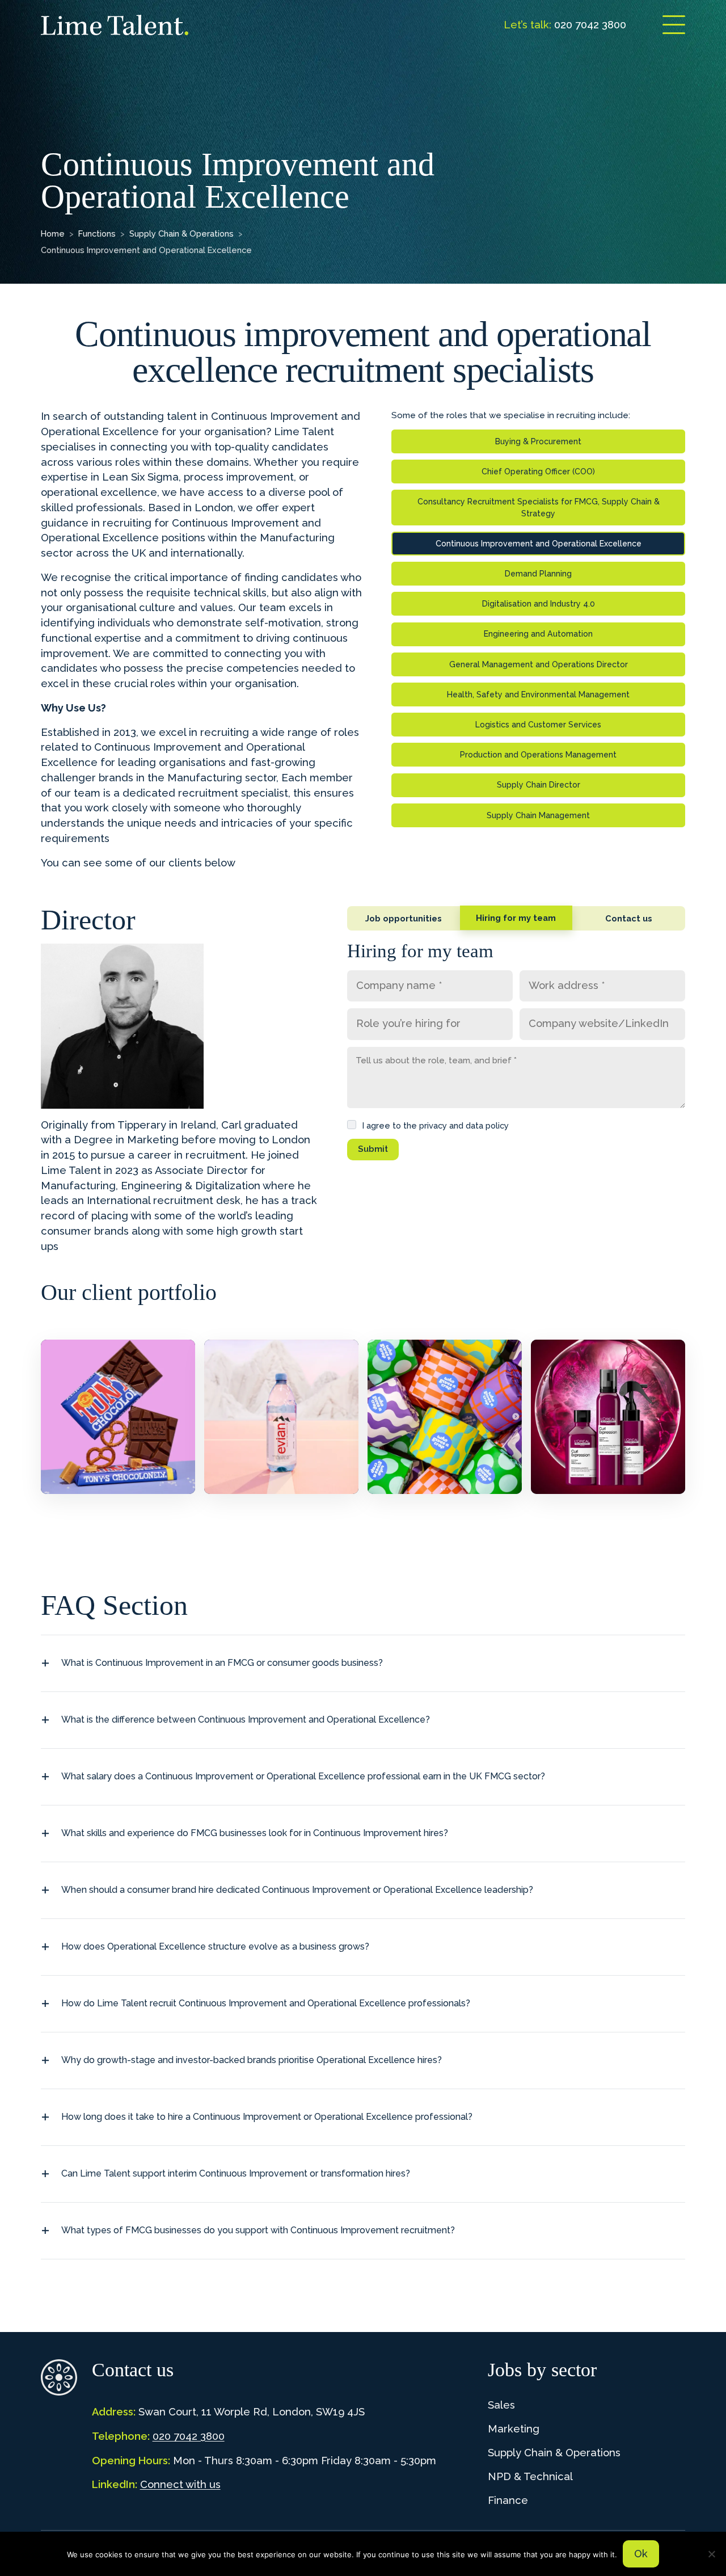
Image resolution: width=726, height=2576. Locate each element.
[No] (712, 2554)
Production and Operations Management (538, 755)
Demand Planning (538, 574)
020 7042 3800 (189, 2436)
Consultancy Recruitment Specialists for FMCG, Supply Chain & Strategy (539, 507)
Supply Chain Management (538, 815)
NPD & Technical (530, 2476)
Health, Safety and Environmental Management (538, 694)
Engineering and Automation (538, 634)
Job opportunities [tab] (404, 918)
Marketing (514, 2429)
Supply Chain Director (539, 785)
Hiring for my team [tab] (516, 918)
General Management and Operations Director (539, 664)
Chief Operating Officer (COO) (538, 472)
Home (53, 233)
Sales (501, 2405)
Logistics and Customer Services (538, 725)
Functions (97, 233)
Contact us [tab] (629, 918)
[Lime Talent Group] (115, 25)
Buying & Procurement (538, 441)
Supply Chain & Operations (181, 233)
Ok (641, 2554)
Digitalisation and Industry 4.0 (539, 604)
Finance (508, 2500)
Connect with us (180, 2484)
